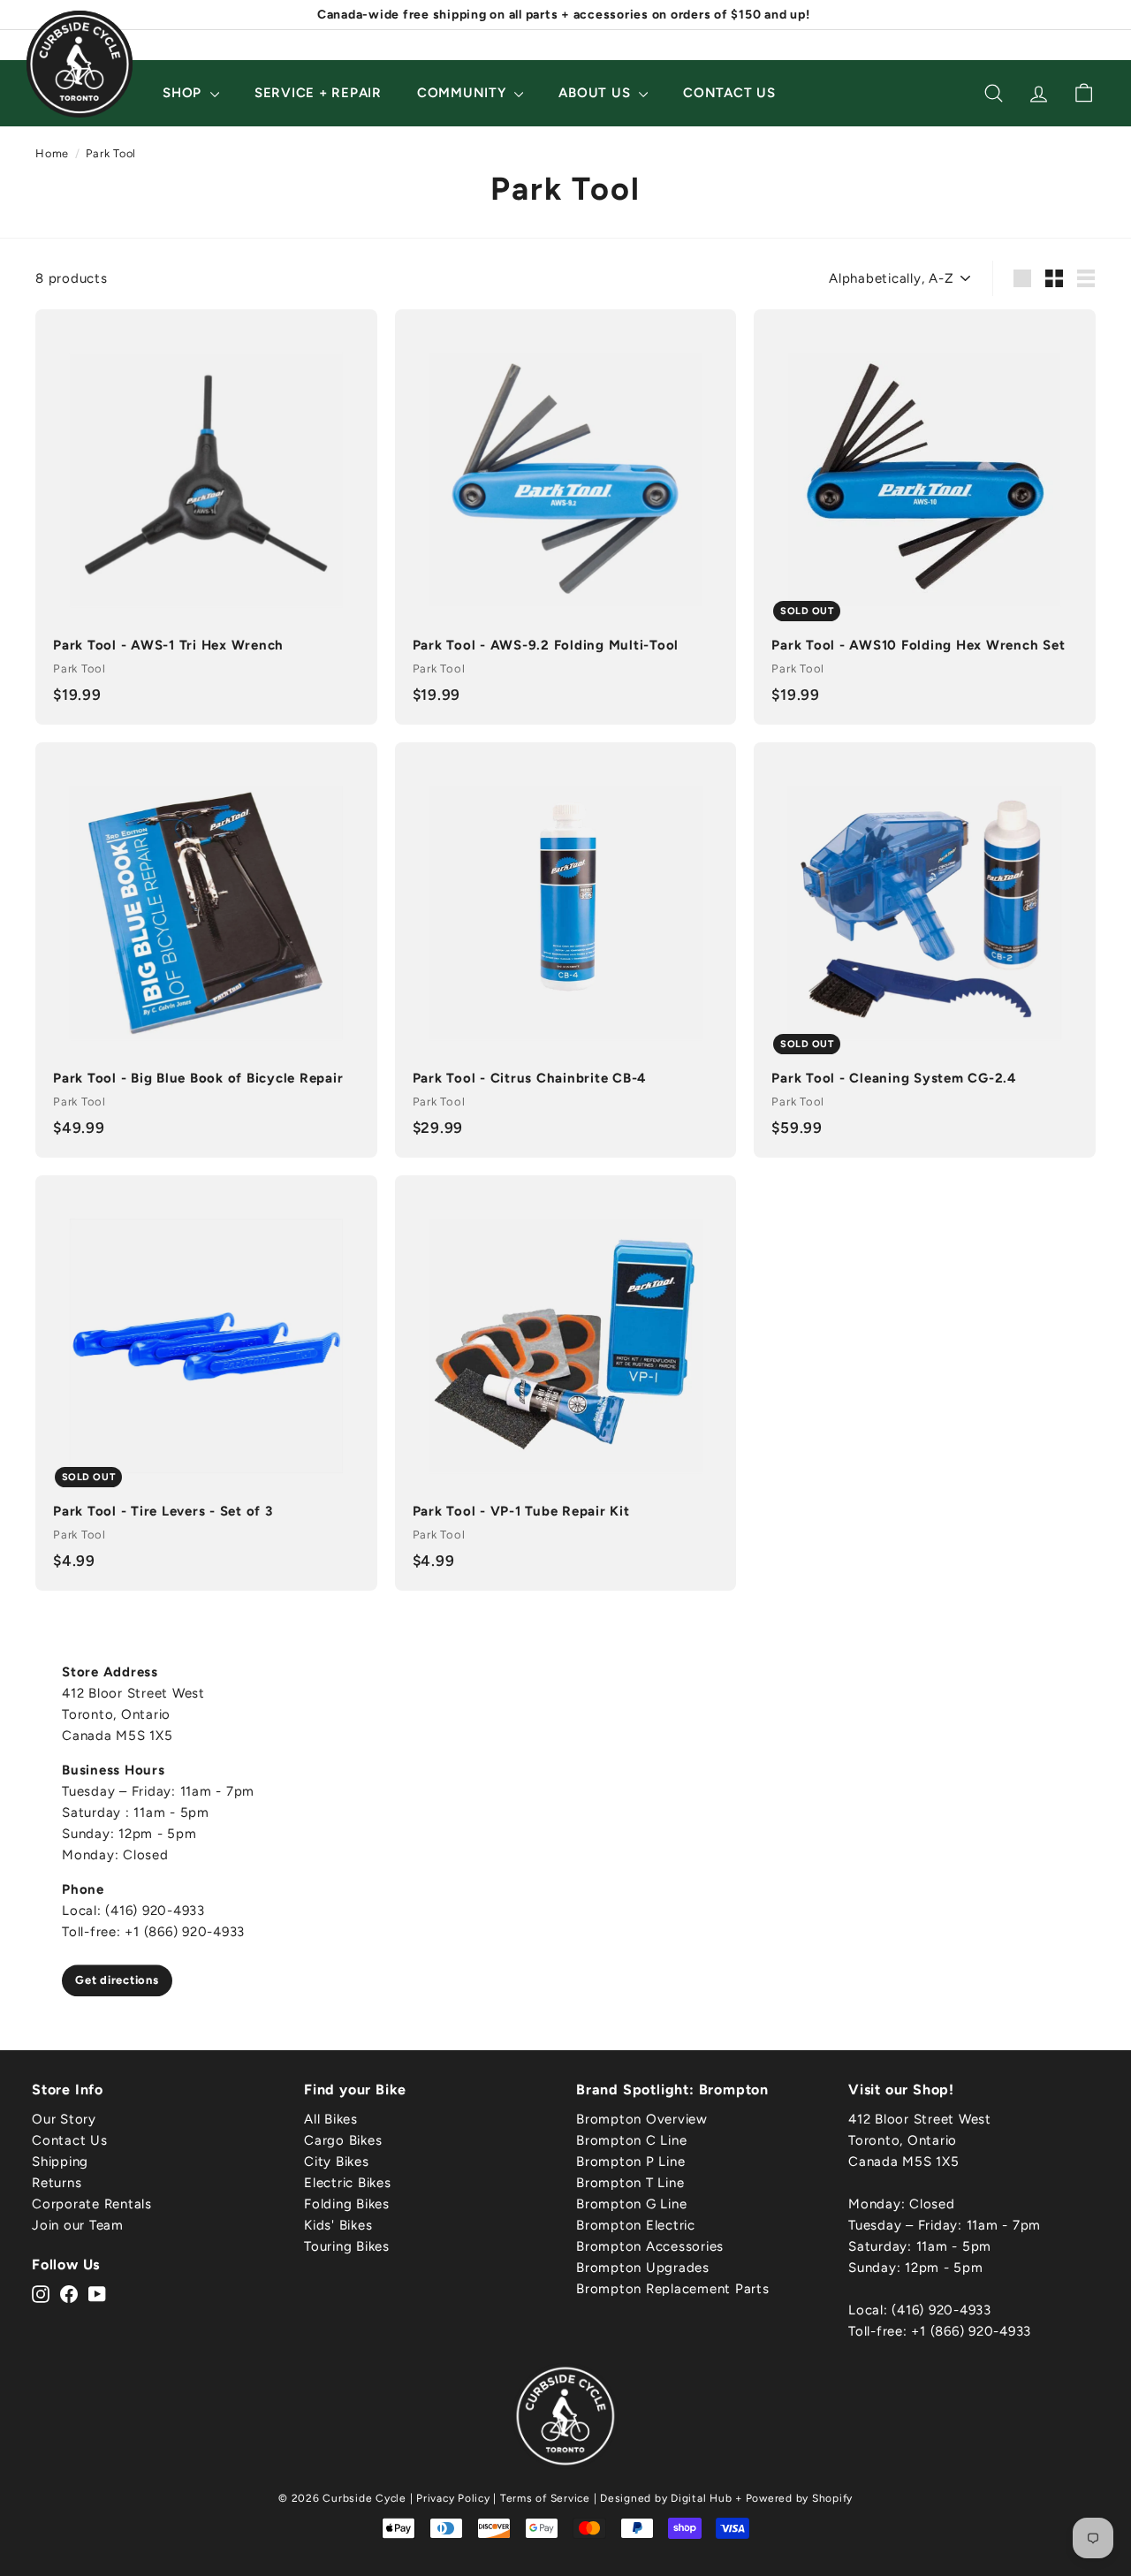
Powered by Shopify (800, 2498)
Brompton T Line (630, 2183)
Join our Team (78, 2225)
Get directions (117, 1980)
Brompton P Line (630, 2162)
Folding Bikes (347, 2204)
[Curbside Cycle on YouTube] (97, 2293)
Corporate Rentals (92, 2204)
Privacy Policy (453, 2498)
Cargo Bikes (343, 2140)
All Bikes (331, 2119)
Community (464, 93)
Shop (184, 93)
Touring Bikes (347, 2246)
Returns (57, 2183)
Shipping (60, 2162)
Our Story (64, 2119)
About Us (596, 93)
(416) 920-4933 (941, 2310)
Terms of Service (545, 2498)
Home (52, 153)
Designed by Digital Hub (666, 2498)
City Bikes (337, 2162)
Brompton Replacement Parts (673, 2289)
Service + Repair (318, 93)
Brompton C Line (631, 2140)
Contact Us (729, 93)
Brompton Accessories (650, 2246)
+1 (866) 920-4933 (971, 2331)
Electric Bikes (348, 2183)
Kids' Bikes (338, 2225)
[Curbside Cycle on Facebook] (69, 2293)
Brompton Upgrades (643, 2268)
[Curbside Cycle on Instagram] (41, 2293)
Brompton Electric (636, 2225)
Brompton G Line (631, 2204)
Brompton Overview (642, 2119)
